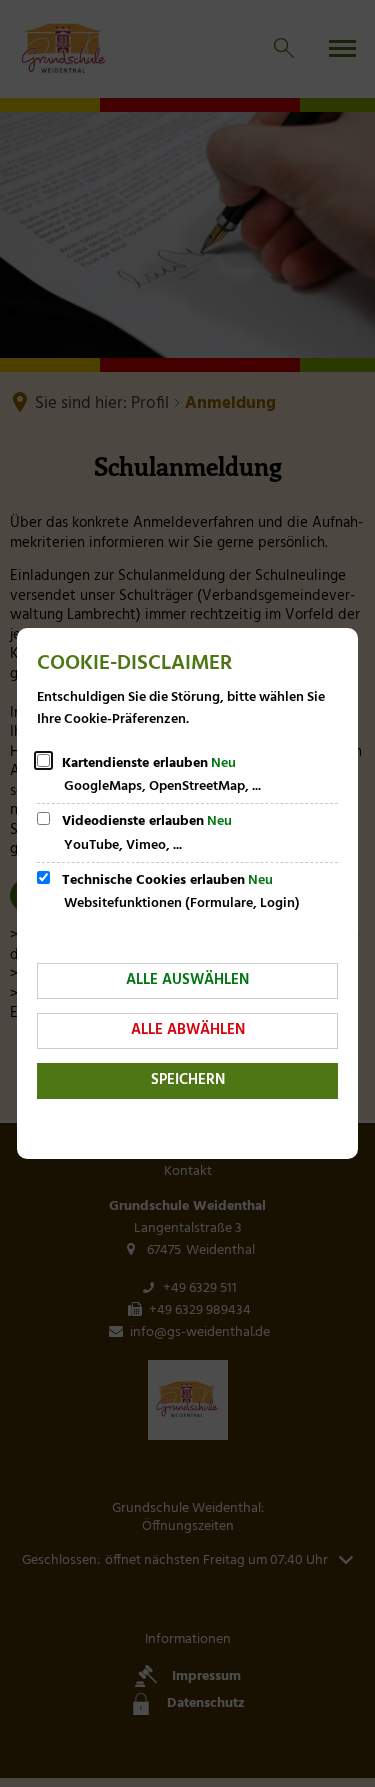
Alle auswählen (187, 980)
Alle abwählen (188, 1030)
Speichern (188, 1080)
